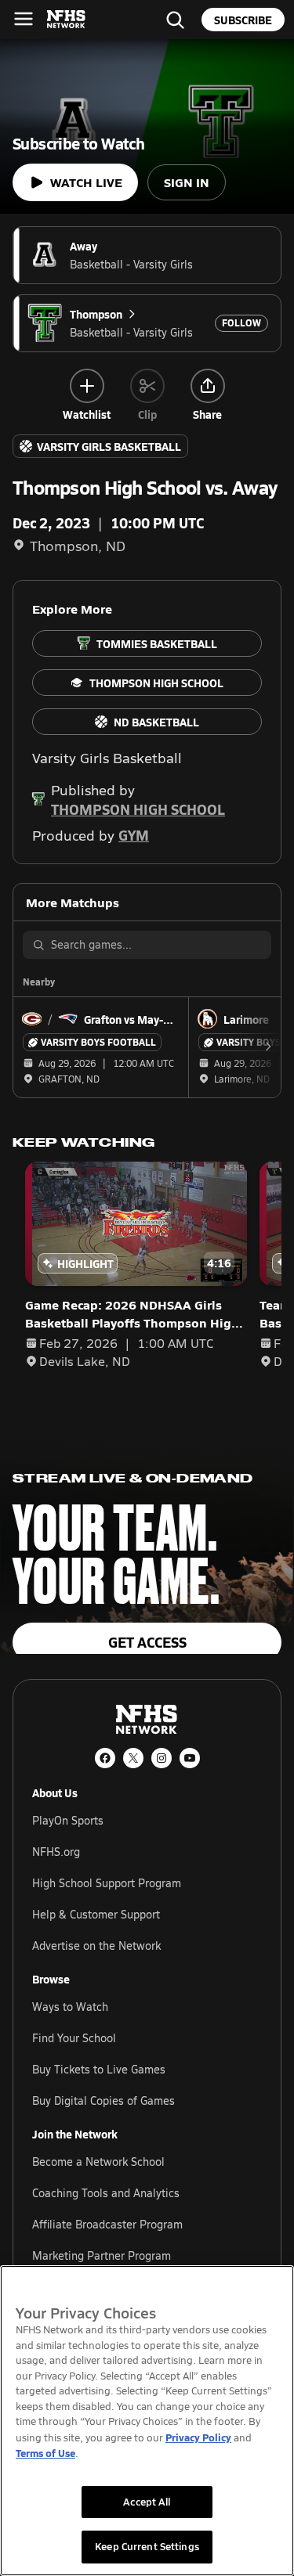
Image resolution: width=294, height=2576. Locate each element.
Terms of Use (45, 2453)
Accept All (147, 2502)
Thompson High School (138, 809)
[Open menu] (24, 19)
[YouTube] (190, 1758)
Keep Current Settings (147, 2546)
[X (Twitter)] (133, 1758)
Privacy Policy (198, 2437)
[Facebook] (105, 1758)
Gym (134, 835)
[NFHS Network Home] (67, 20)
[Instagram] (162, 1758)
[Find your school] (175, 20)
